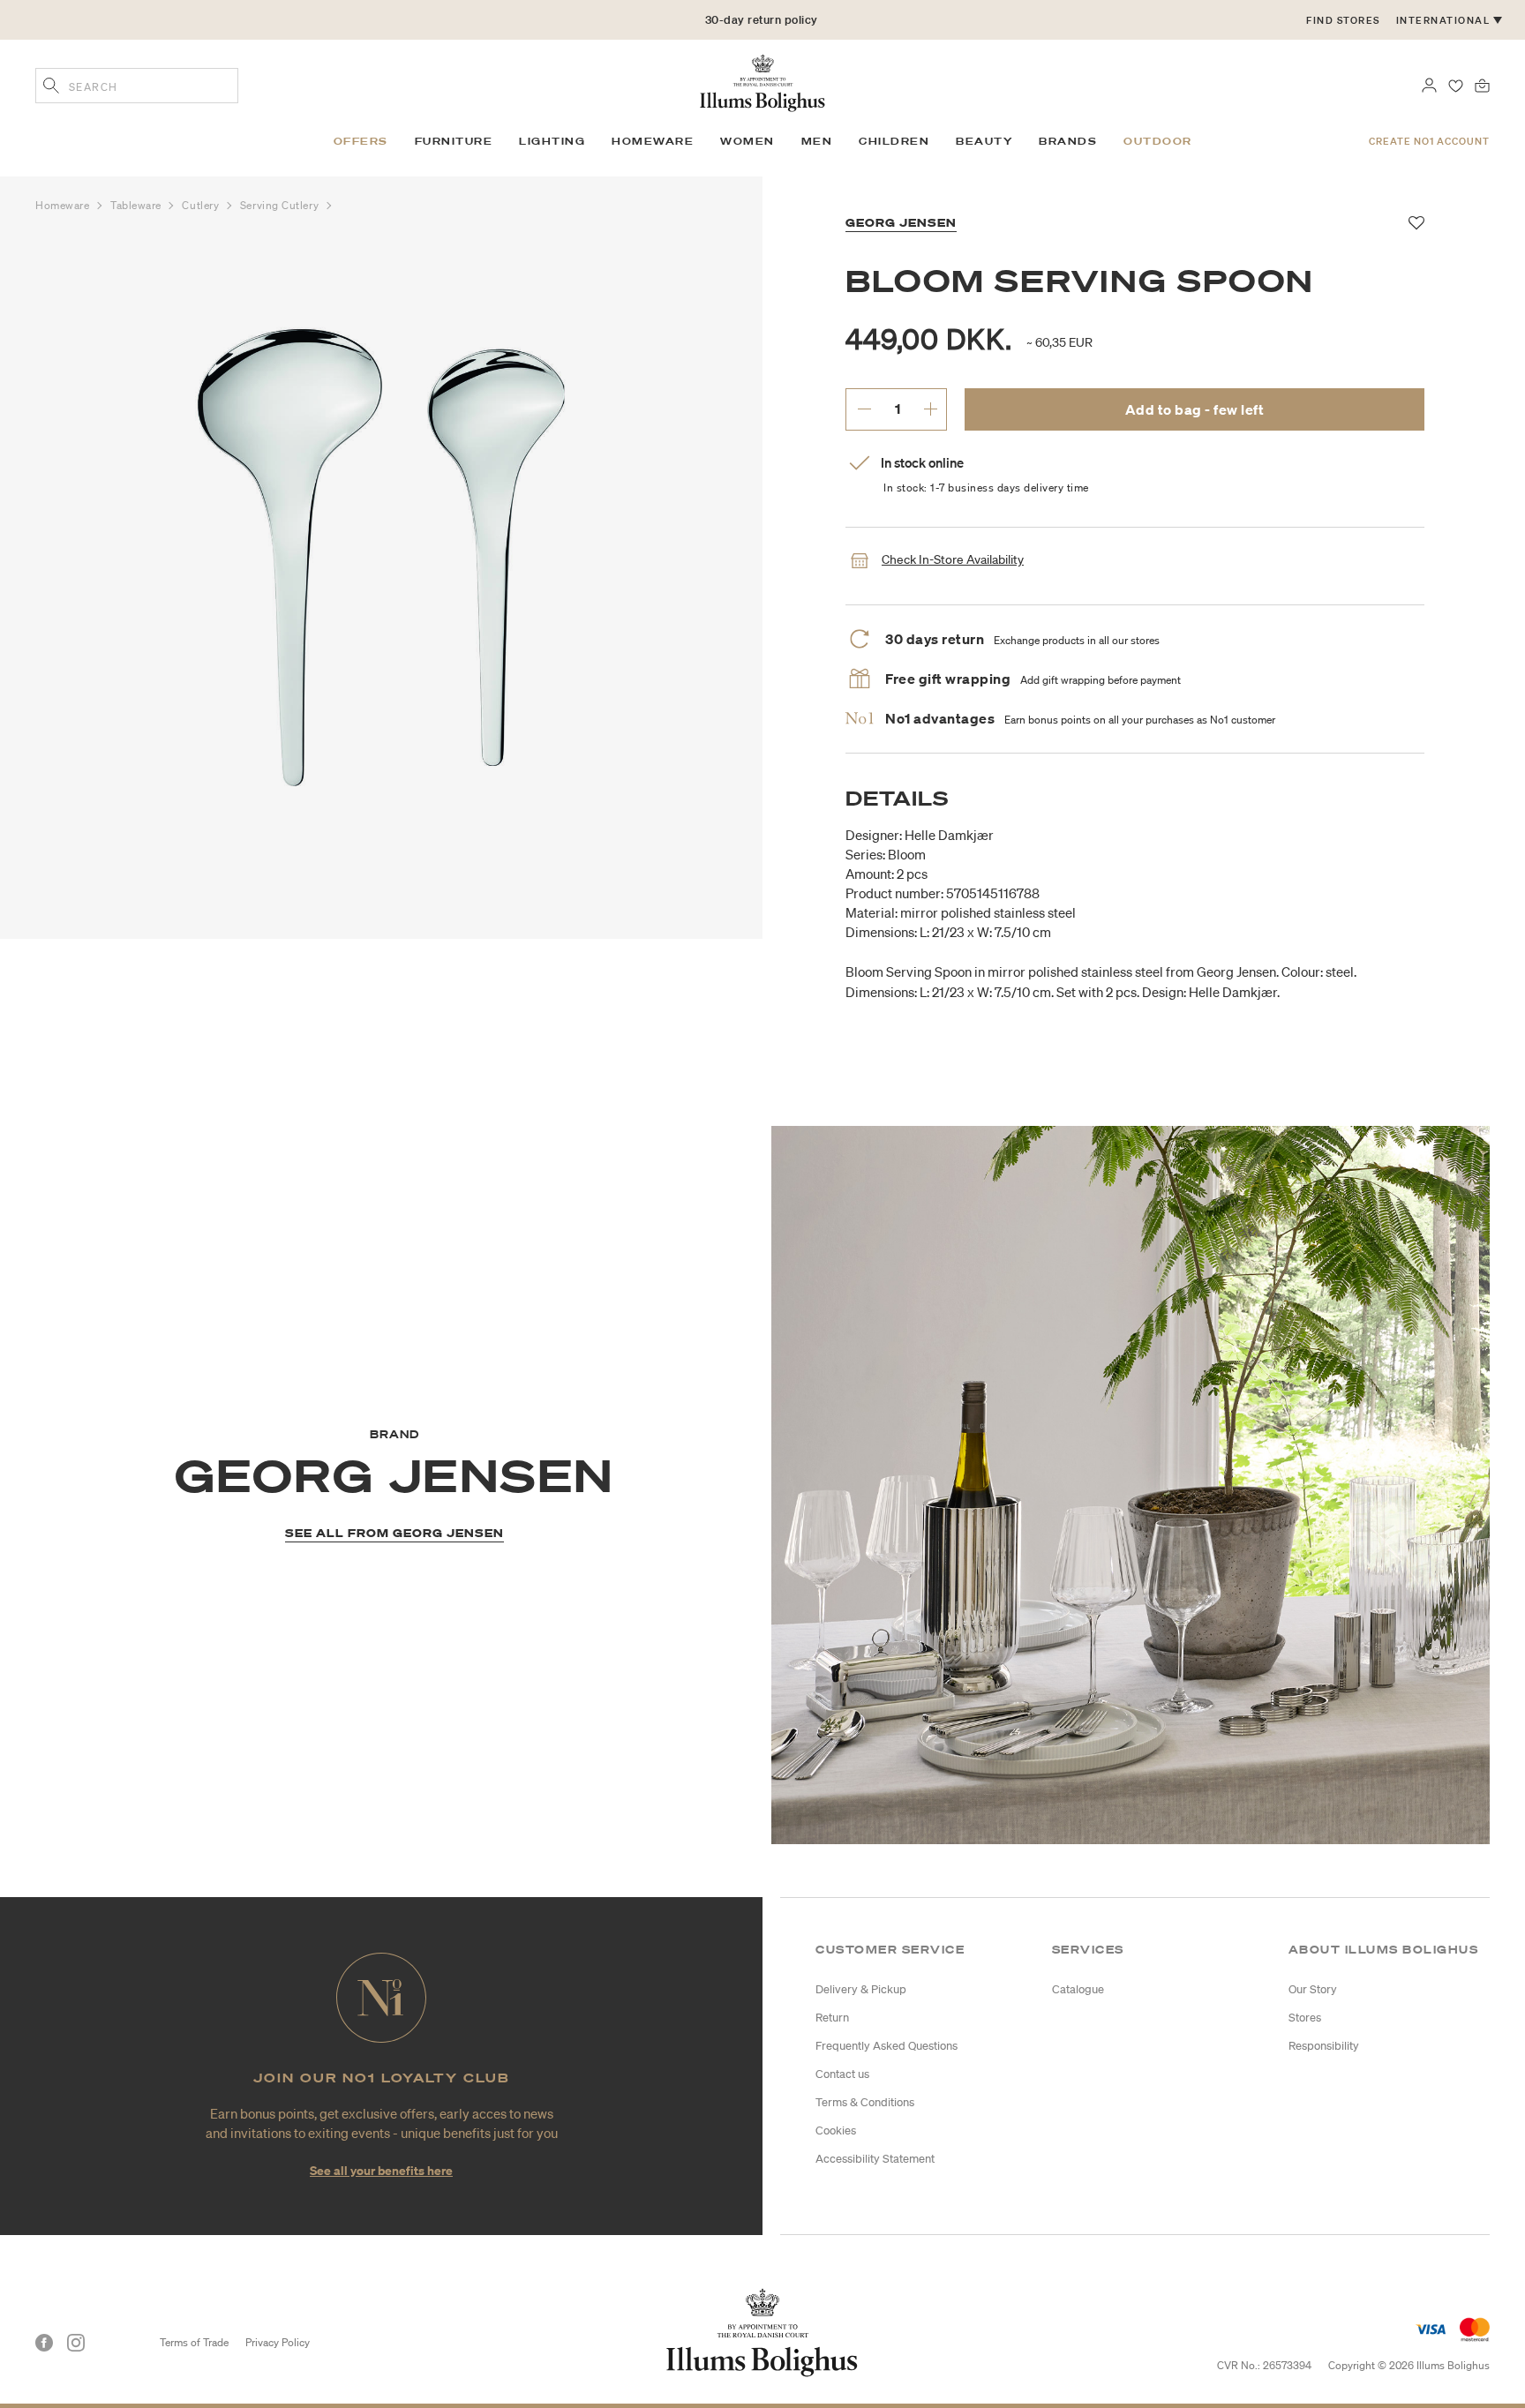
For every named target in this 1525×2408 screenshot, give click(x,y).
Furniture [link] (454, 141)
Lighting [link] (552, 141)
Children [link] (894, 141)
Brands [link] (1068, 141)
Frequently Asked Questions (886, 2046)
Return (832, 2018)
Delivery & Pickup (861, 1989)
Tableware (138, 205)
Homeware (64, 205)
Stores (1305, 2018)
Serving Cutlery (281, 205)
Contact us (842, 2074)
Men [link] (817, 141)
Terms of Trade (194, 2342)
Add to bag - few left (1195, 409)
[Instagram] (76, 2343)
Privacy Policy (278, 2342)
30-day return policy (762, 20)
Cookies (836, 2130)
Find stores (1343, 20)
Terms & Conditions (865, 2102)
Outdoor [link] (1158, 141)
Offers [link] (361, 141)
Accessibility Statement (875, 2159)
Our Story (1313, 1989)
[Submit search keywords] (51, 87)
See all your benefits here (381, 2170)
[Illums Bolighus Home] (762, 81)
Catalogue (1078, 1989)
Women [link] (747, 141)
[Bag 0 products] (1482, 84)
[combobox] (137, 86)
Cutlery (202, 205)
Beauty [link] (984, 141)
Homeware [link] (653, 141)
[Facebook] (44, 2343)
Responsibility (1324, 2046)
